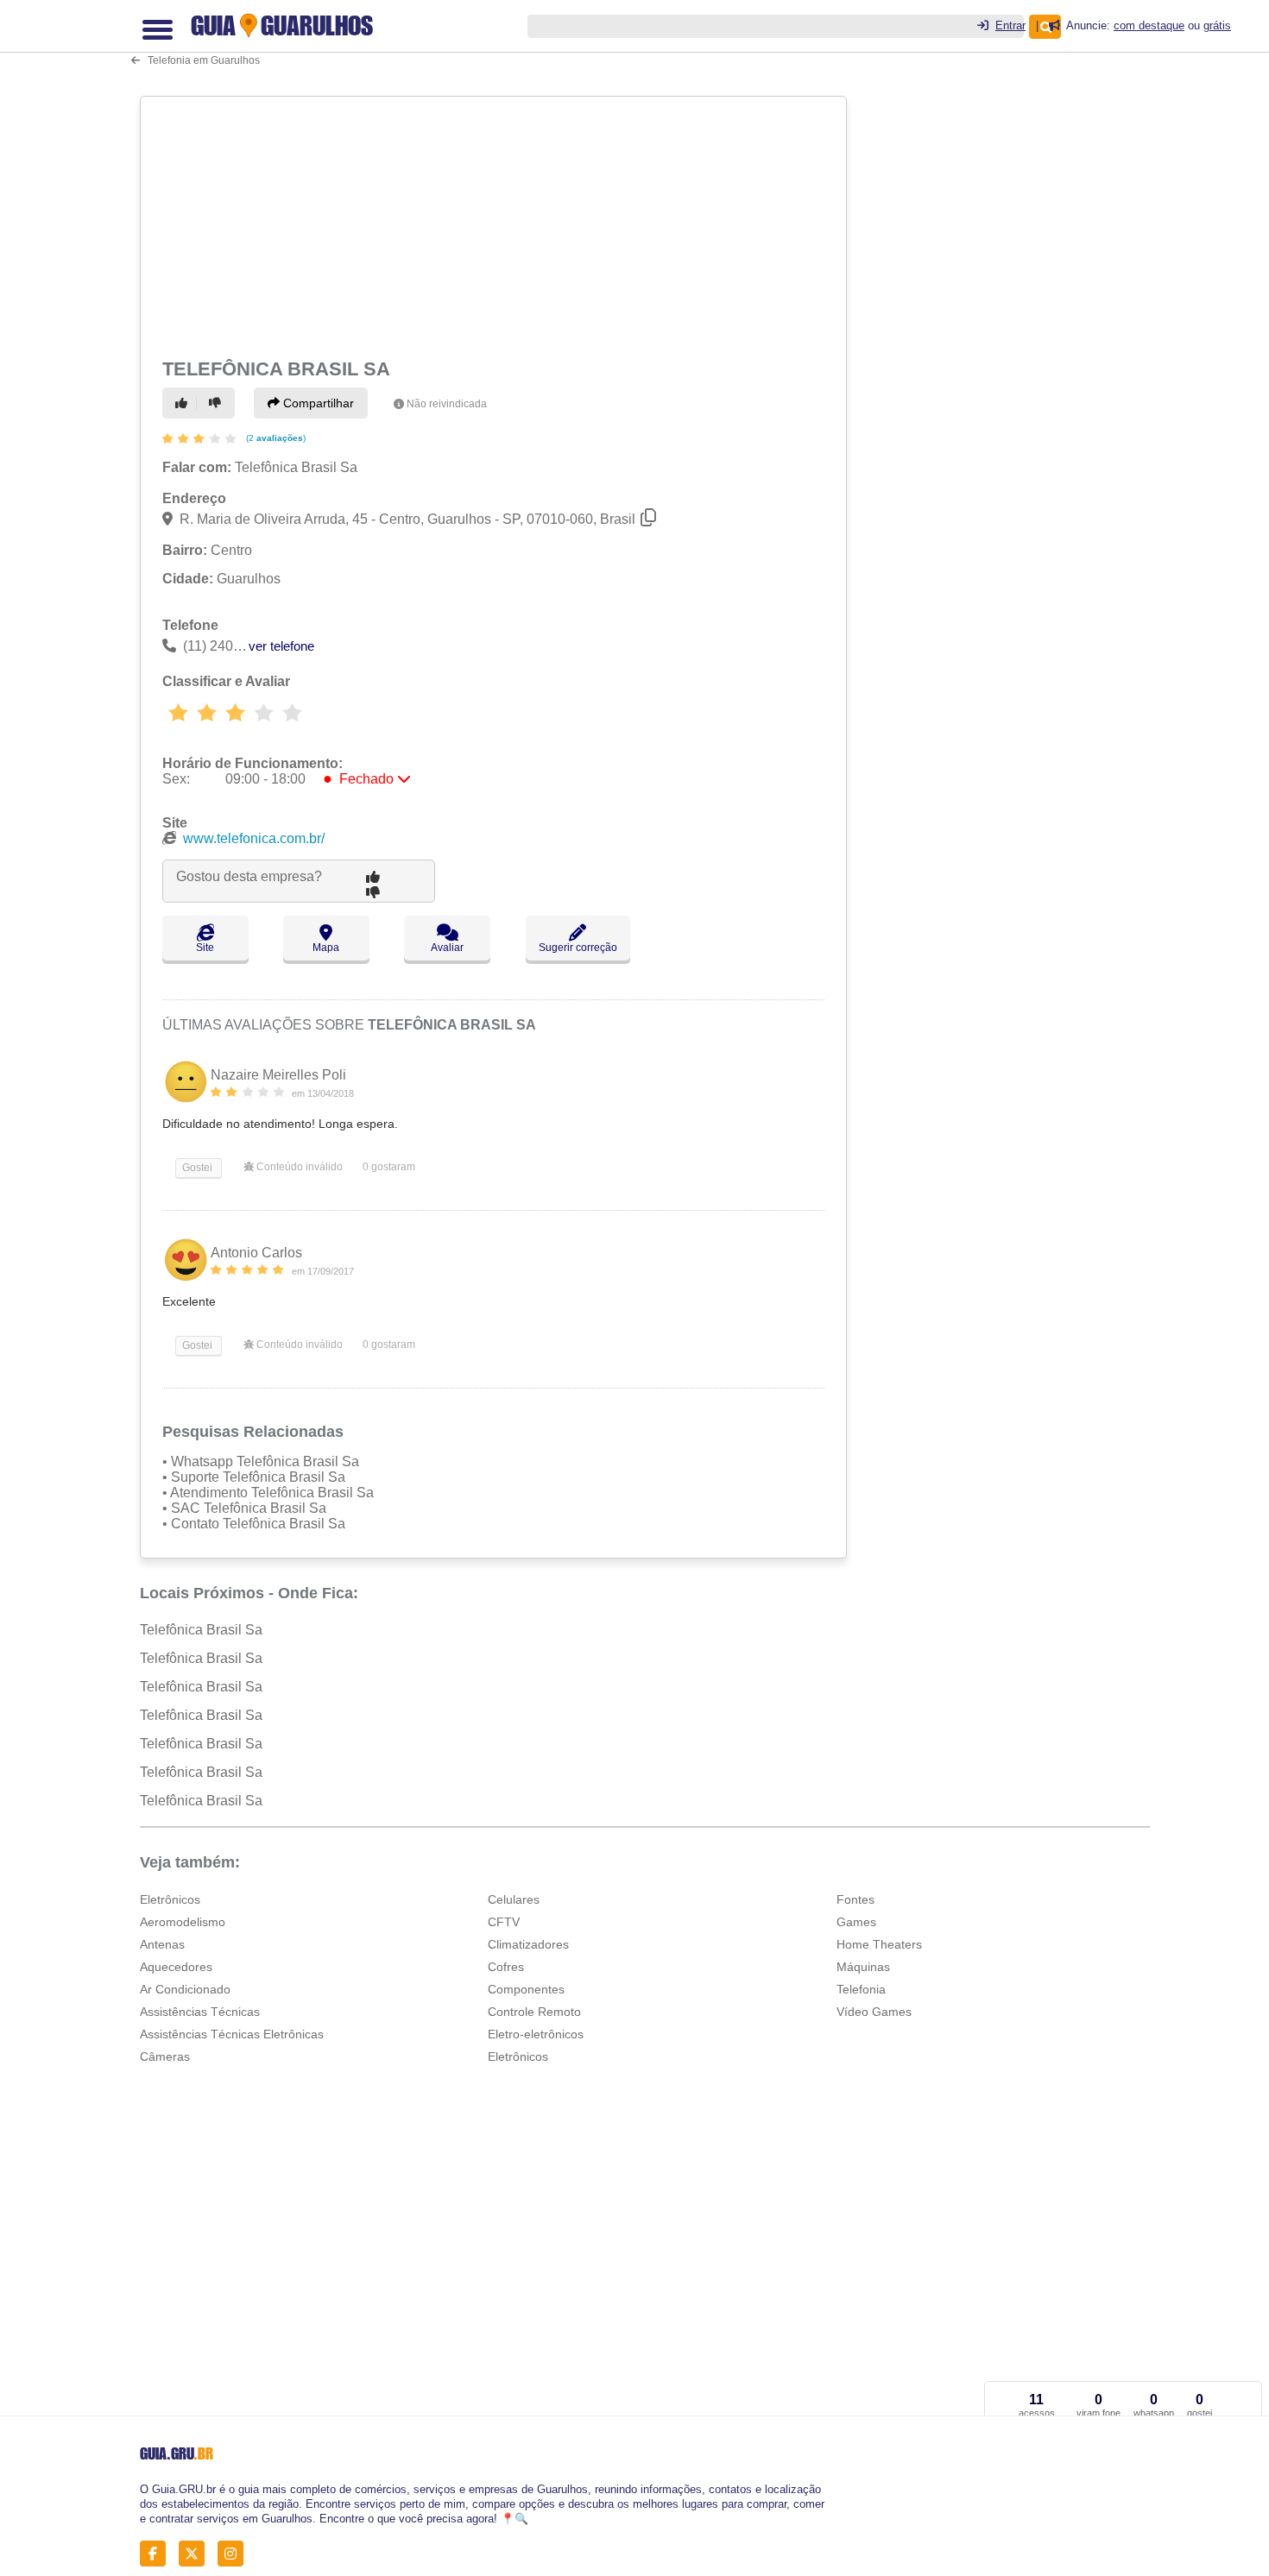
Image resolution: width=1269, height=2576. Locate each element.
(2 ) (275, 438)
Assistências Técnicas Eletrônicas (232, 2034)
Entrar (1010, 25)
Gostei (196, 1168)
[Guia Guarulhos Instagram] (235, 2553)
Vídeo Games (874, 2012)
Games (856, 1922)
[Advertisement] (496, 224)
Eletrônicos (170, 1899)
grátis (1217, 25)
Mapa (326, 948)
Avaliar (447, 948)
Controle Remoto (534, 2012)
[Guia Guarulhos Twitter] (196, 2553)
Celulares (514, 1899)
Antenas (162, 1944)
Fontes (855, 1899)
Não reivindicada (447, 404)
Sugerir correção (578, 948)
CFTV (504, 1922)
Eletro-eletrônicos (536, 2034)
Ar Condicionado (185, 1989)
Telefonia (861, 1989)
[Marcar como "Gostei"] (184, 403)
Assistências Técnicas (200, 2012)
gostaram (389, 1167)
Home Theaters (879, 1944)
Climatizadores (528, 1944)
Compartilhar (317, 403)
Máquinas (863, 1967)
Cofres (506, 1967)
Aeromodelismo (183, 1922)
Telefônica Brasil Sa (201, 1630)
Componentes (526, 1989)
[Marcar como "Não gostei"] (218, 403)
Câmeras (165, 2056)
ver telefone (281, 646)
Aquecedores (176, 1967)
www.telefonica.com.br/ (254, 838)
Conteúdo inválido (298, 1167)
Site (205, 948)
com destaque (1149, 25)
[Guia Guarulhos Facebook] (158, 2553)
